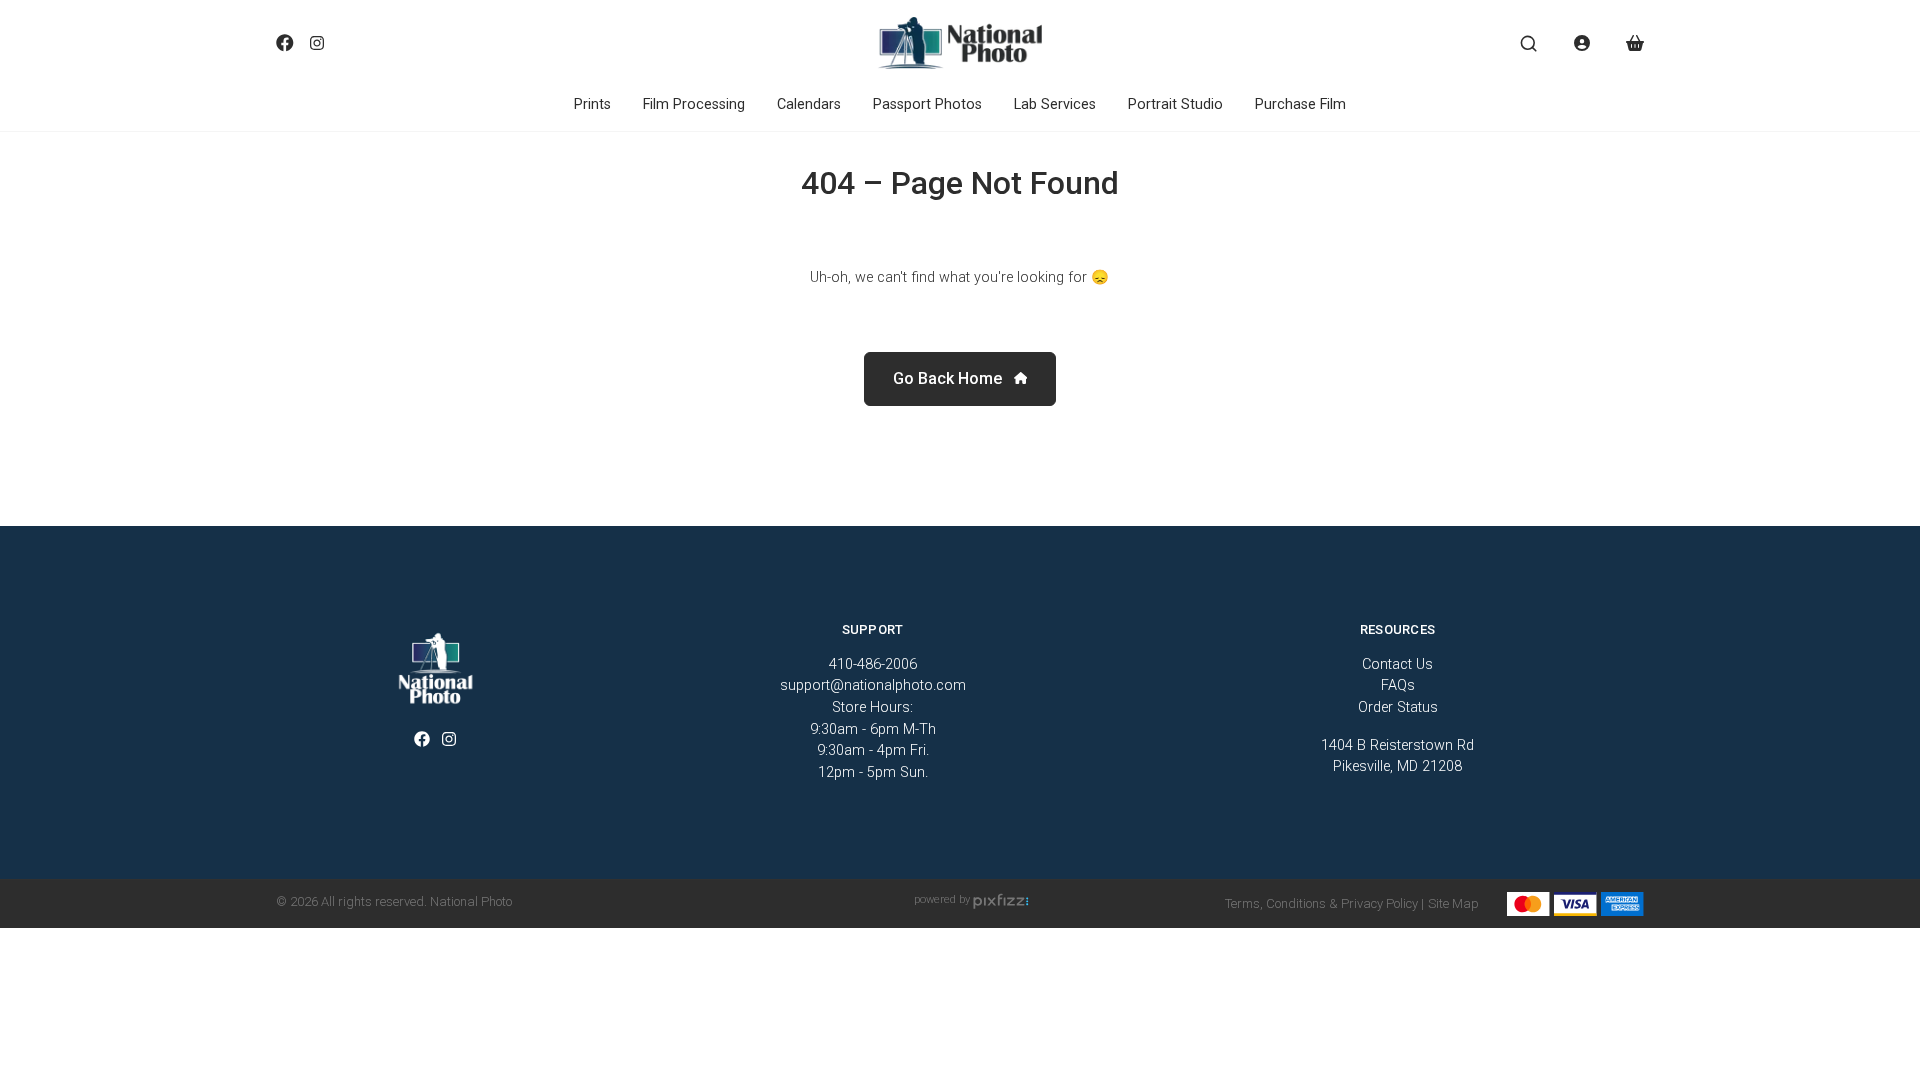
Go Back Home (949, 378)
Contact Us (1397, 664)
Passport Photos (927, 104)
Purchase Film (1300, 104)
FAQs (1398, 685)
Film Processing (694, 104)
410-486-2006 (873, 664)
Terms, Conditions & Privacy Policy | (1324, 903)
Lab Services (1055, 104)
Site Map (1453, 903)
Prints (592, 104)
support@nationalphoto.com (873, 685)
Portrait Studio (1175, 104)
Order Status (1398, 707)
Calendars (809, 104)
